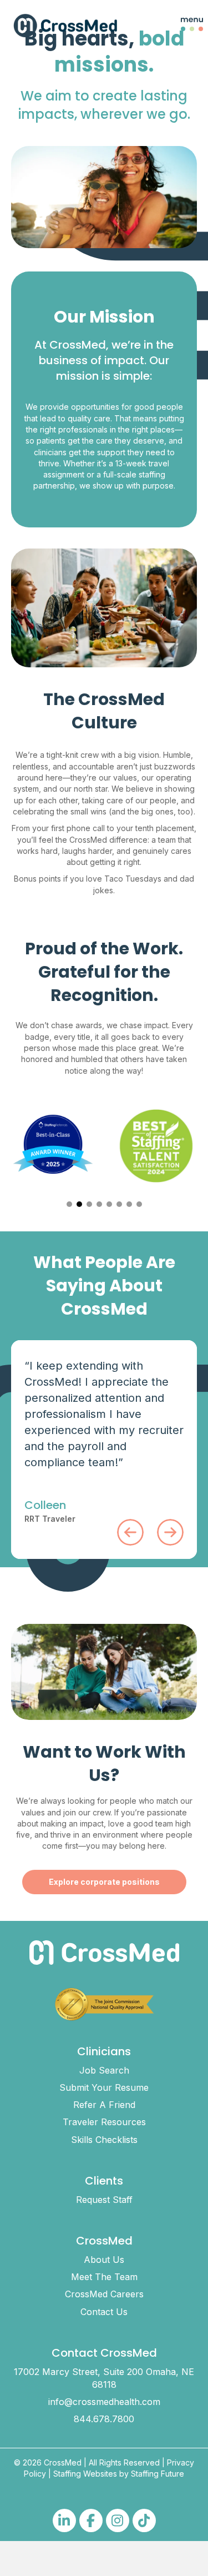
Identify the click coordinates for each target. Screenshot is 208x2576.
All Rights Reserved (124, 2462)
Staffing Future (158, 2474)
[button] (183, 26)
